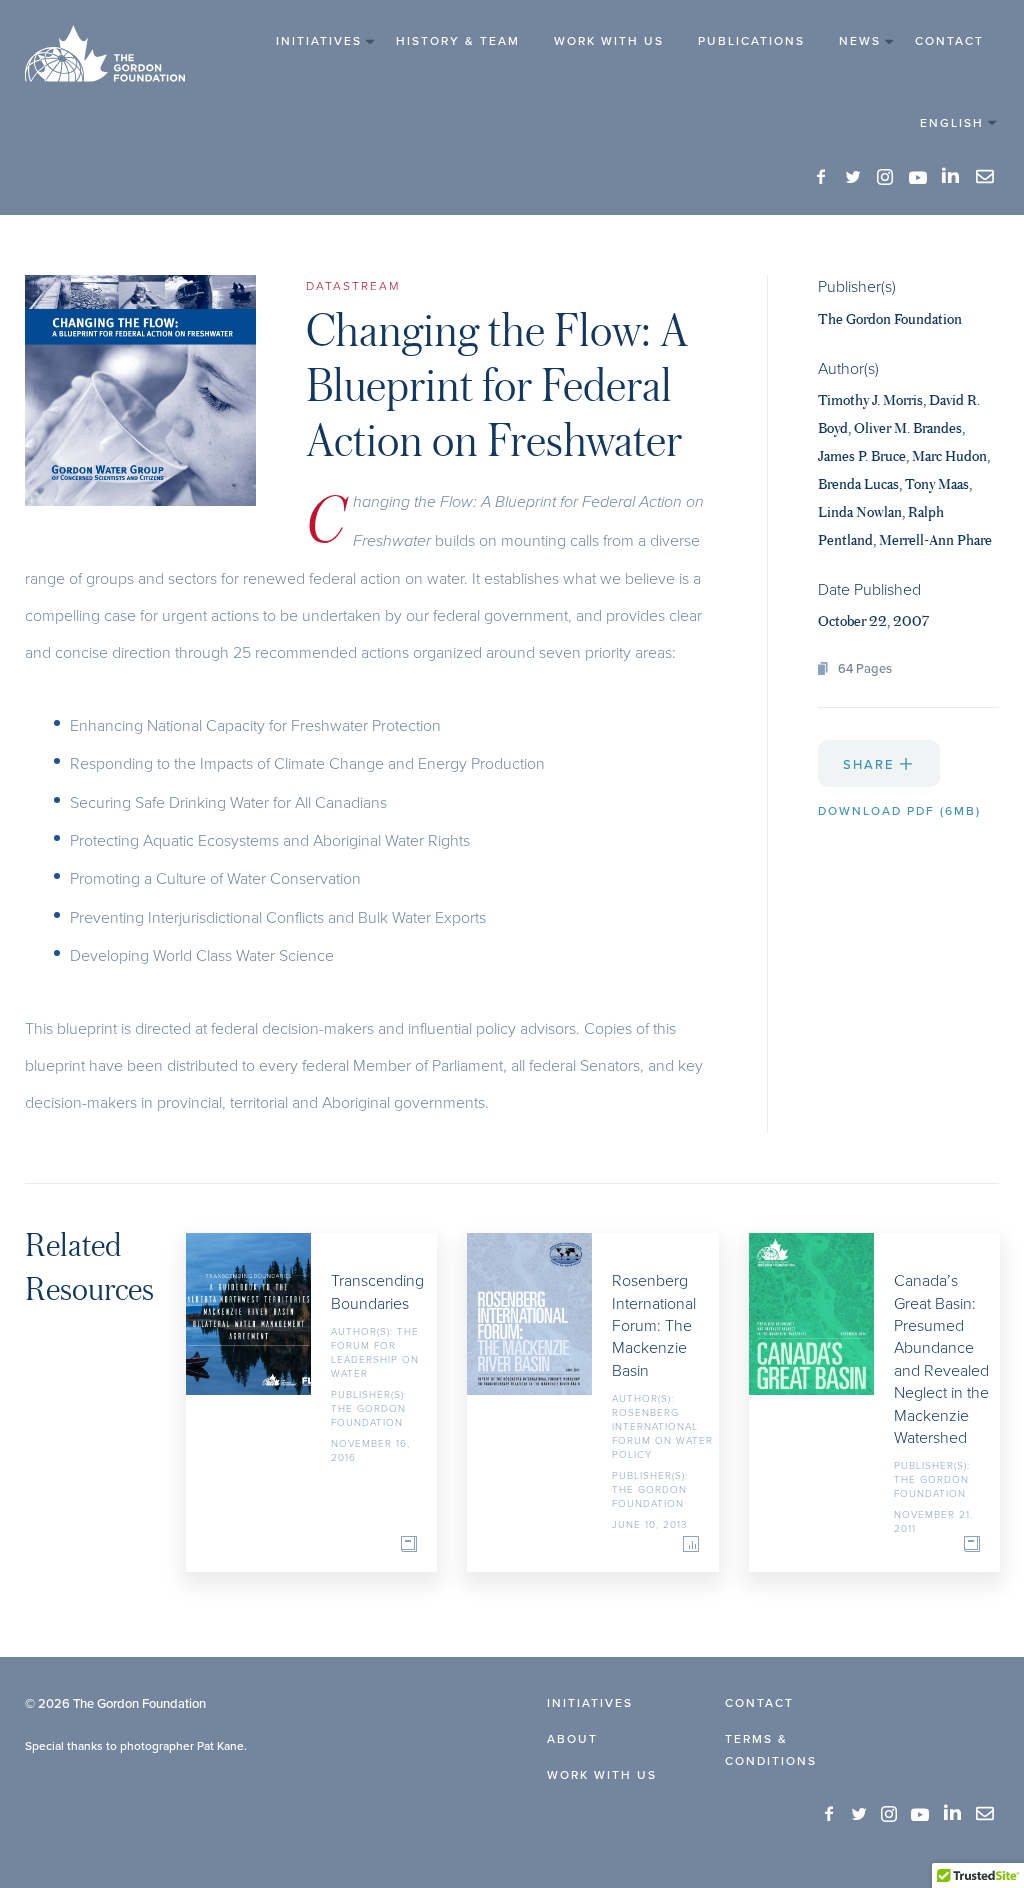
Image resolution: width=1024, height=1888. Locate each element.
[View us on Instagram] (886, 177)
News (860, 40)
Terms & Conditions (771, 1749)
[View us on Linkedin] (951, 176)
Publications (751, 40)
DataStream (353, 285)
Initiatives (319, 40)
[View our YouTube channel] (918, 177)
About (572, 1738)
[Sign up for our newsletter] (985, 177)
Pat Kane (220, 1745)
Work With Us (609, 40)
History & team (458, 40)
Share (871, 764)
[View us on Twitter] (854, 177)
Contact (949, 40)
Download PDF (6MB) (899, 810)
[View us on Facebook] (822, 177)
